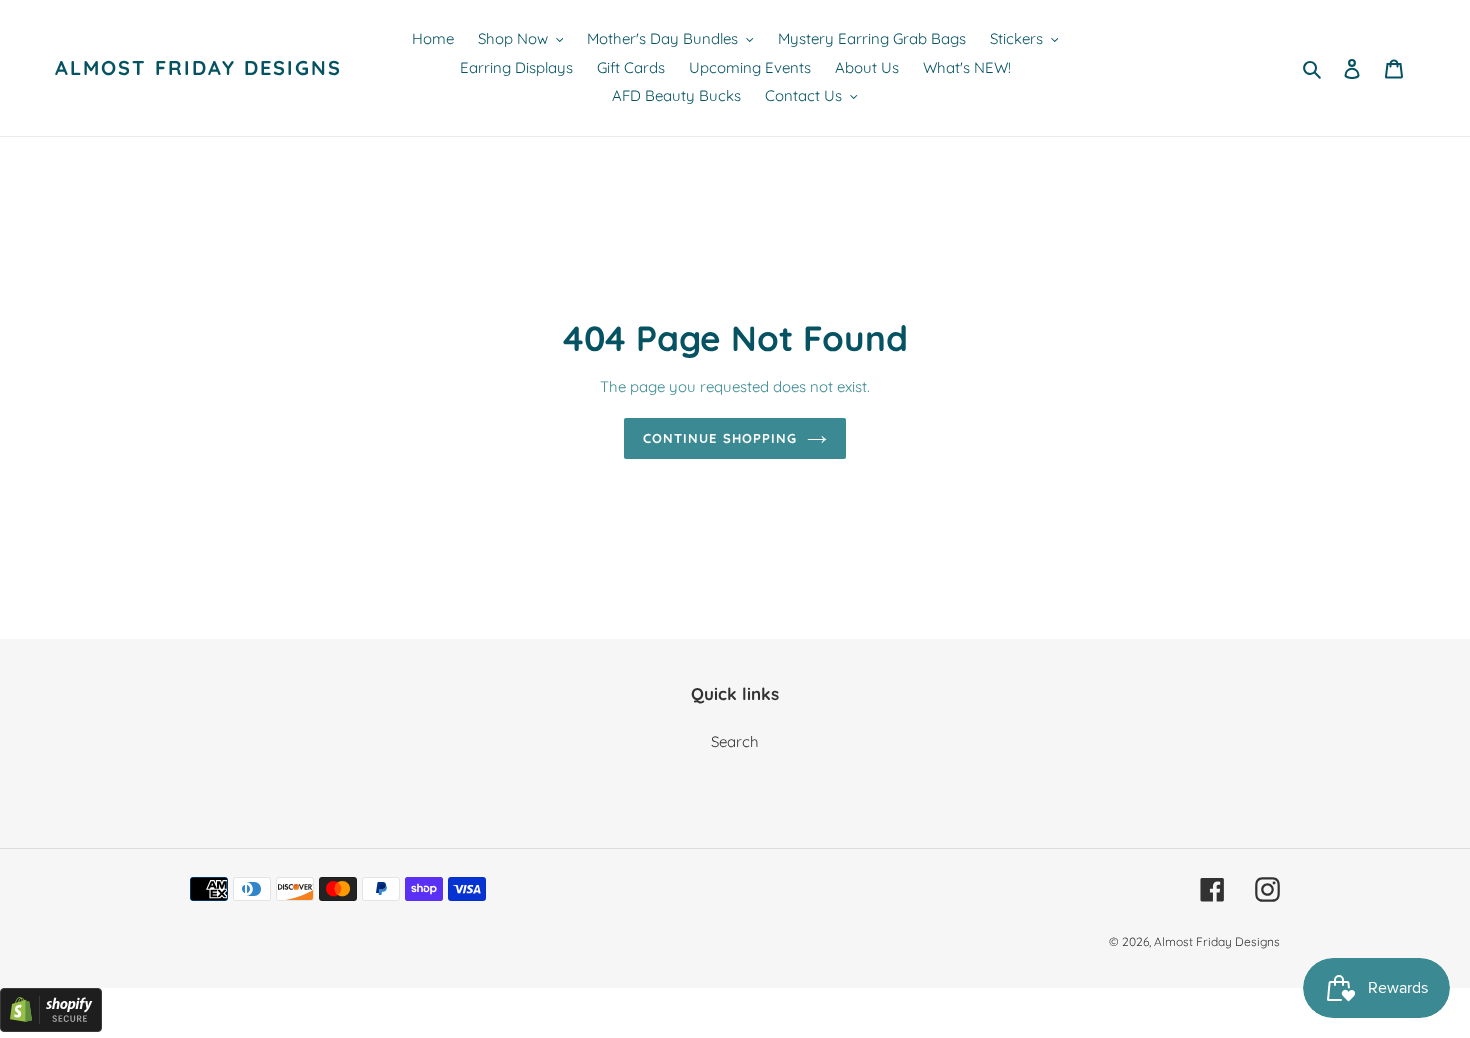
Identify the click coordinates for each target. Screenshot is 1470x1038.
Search (735, 741)
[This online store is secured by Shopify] (51, 1026)
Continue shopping (720, 438)
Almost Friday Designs (198, 68)
